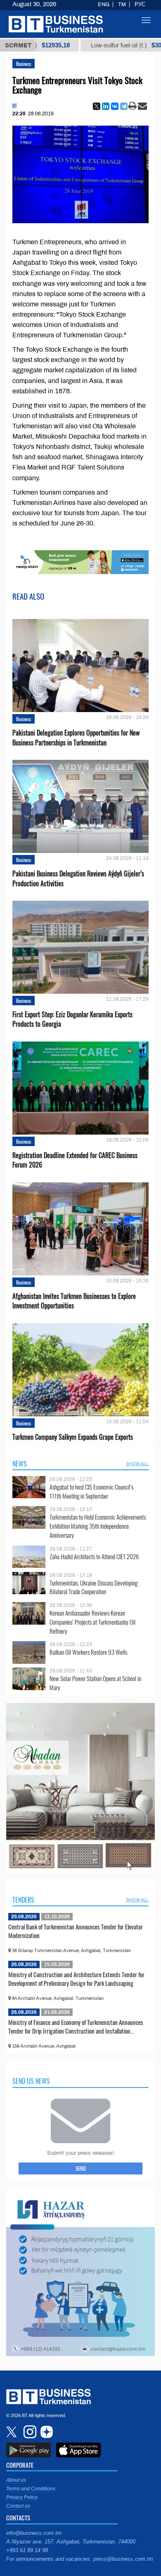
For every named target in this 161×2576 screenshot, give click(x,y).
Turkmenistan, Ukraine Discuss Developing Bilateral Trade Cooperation (94, 1587)
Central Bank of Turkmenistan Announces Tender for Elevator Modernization (76, 1931)
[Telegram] (124, 106)
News (20, 1464)
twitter (12, 2432)
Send (81, 2168)
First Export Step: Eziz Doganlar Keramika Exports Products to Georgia (72, 1019)
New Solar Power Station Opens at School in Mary (95, 1683)
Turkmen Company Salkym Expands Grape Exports (73, 1437)
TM (122, 5)
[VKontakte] (115, 106)
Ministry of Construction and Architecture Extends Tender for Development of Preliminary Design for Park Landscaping (76, 1979)
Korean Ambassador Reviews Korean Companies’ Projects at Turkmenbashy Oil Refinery (92, 1622)
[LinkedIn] (106, 106)
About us (16, 2480)
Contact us (18, 2506)
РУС (140, 5)
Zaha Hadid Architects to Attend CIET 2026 (94, 1557)
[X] (97, 106)
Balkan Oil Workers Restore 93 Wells (88, 1652)
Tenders (23, 1900)
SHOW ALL (137, 1464)
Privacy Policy (22, 2497)
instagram (29, 2432)
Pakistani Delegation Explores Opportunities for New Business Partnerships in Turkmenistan (76, 738)
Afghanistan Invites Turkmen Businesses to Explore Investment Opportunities (74, 1301)
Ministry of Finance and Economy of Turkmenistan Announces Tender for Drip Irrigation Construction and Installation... (76, 2027)
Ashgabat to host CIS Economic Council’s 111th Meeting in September (91, 1491)
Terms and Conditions (31, 2489)
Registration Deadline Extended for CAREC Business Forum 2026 (75, 1160)
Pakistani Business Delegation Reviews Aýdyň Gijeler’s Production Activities (78, 878)
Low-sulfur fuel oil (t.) (80, 45)
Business (24, 64)
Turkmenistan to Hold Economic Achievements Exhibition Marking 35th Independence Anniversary (98, 1526)
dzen (45, 2432)
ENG (104, 5)
